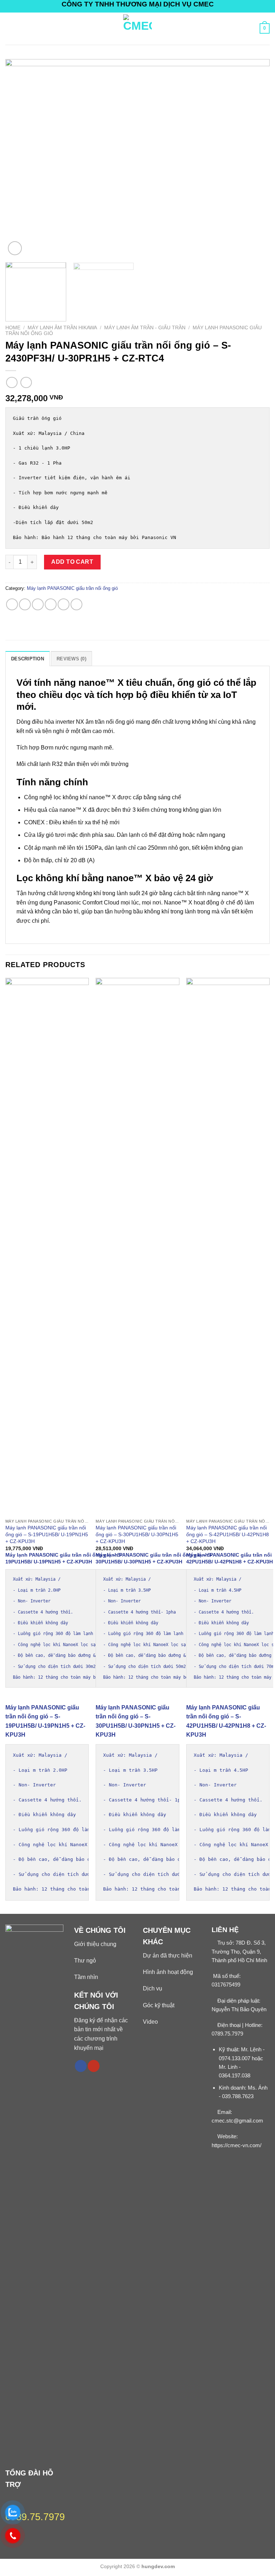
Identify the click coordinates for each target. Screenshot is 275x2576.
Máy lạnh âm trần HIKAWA (62, 328)
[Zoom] (15, 248)
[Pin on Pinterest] (64, 604)
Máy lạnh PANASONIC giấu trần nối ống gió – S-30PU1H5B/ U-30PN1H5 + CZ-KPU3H (137, 1534)
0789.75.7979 (227, 2034)
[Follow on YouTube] (94, 2066)
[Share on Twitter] (38, 604)
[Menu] (10, 28)
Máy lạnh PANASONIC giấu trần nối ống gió (72, 588)
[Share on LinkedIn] (76, 604)
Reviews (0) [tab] (71, 659)
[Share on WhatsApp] (12, 604)
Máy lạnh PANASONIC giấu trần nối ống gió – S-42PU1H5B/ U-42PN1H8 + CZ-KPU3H (228, 1534)
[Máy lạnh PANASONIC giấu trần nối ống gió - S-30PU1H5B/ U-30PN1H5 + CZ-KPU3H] (137, 1246)
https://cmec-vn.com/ (237, 2145)
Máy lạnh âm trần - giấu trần (145, 328)
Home (13, 328)
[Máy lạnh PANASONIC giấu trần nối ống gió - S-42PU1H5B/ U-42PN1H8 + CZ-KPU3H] (228, 1246)
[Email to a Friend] (51, 604)
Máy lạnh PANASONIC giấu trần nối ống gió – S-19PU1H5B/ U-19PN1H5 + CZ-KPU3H (47, 1534)
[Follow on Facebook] (81, 2066)
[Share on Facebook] (25, 604)
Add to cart (72, 562)
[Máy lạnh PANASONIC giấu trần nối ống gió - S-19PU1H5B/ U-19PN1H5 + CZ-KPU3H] (47, 1246)
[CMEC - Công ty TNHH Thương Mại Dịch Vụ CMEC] (137, 29)
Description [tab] (28, 659)
